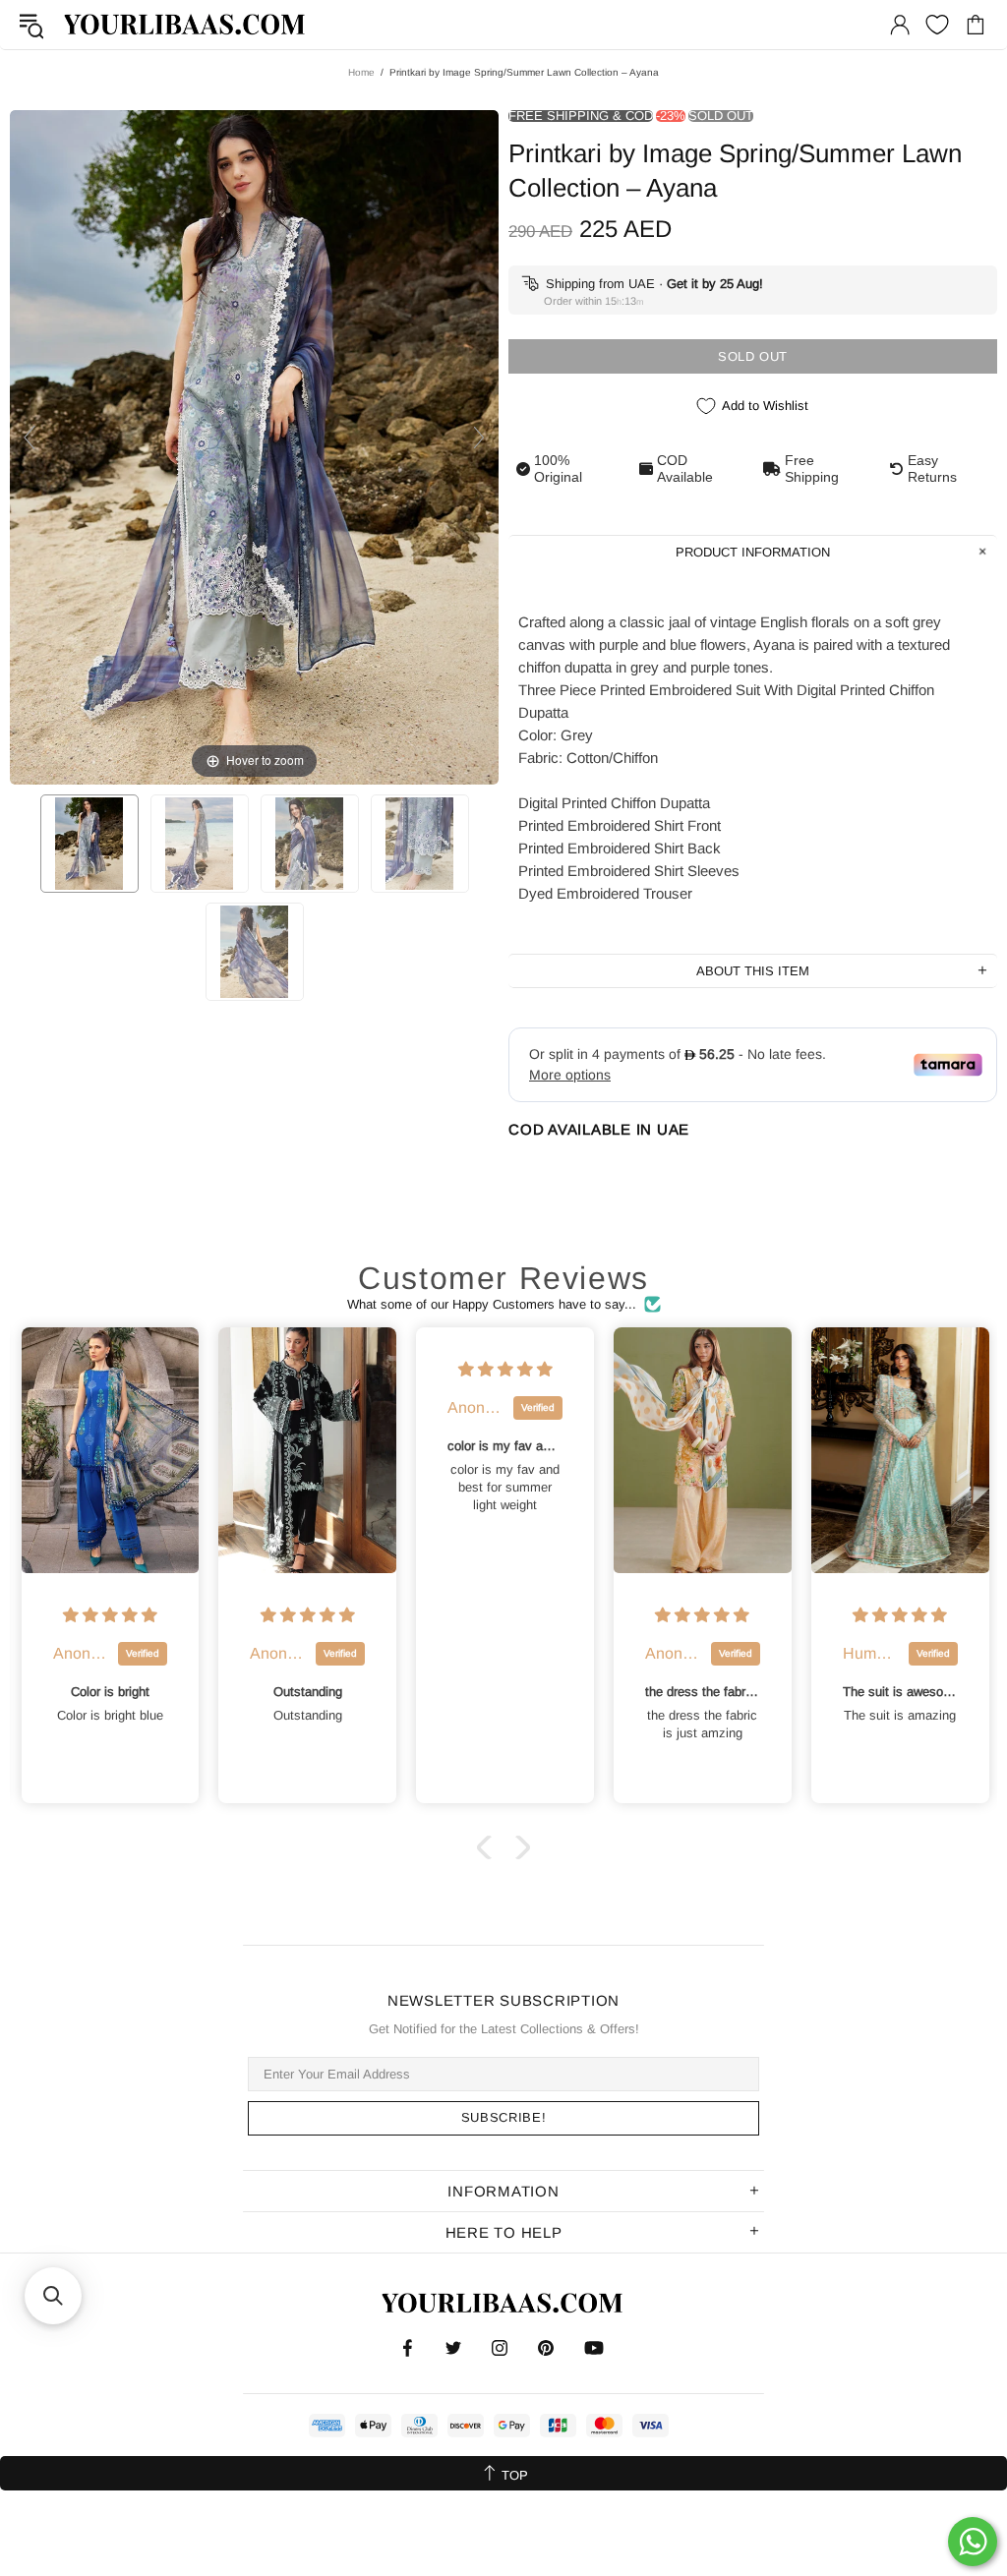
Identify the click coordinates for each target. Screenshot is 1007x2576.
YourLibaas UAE (186, 24)
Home (361, 72)
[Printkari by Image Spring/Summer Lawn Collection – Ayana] (89, 844)
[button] (489, 1847)
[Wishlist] (937, 25)
